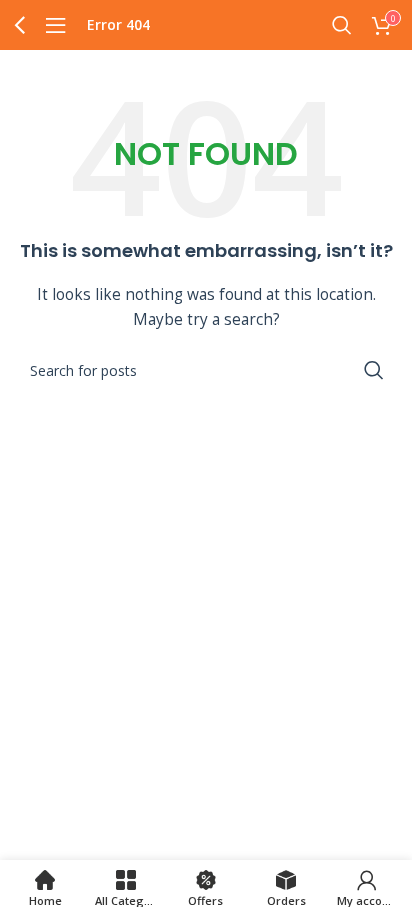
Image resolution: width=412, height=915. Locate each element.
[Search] (342, 25)
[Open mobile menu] (56, 25)
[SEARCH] (374, 370)
